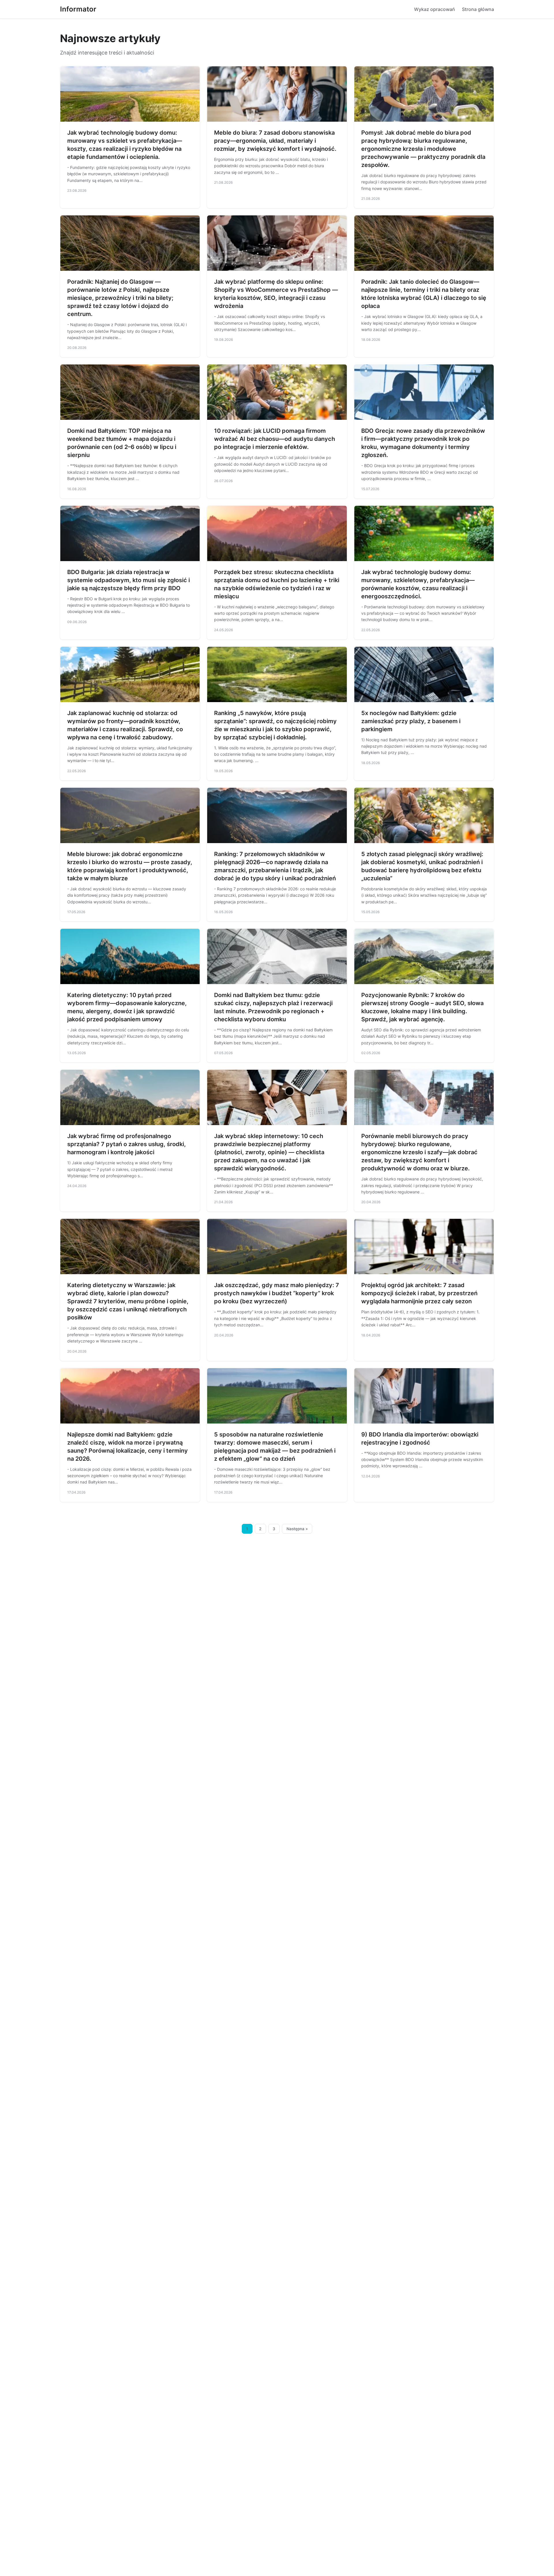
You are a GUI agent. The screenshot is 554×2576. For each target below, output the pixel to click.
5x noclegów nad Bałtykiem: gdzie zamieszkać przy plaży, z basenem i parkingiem (411, 721)
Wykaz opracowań (435, 9)
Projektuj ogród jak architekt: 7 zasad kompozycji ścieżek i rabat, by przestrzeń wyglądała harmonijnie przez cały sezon (419, 1293)
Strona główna (478, 9)
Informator (78, 9)
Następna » (297, 1529)
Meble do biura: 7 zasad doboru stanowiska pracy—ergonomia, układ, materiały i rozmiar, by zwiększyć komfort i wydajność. (275, 141)
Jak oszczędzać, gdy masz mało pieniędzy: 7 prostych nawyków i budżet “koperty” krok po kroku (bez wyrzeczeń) (277, 1293)
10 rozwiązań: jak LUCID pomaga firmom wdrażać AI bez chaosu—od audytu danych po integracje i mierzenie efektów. (275, 439)
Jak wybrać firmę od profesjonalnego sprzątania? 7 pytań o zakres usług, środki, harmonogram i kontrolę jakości (127, 1144)
